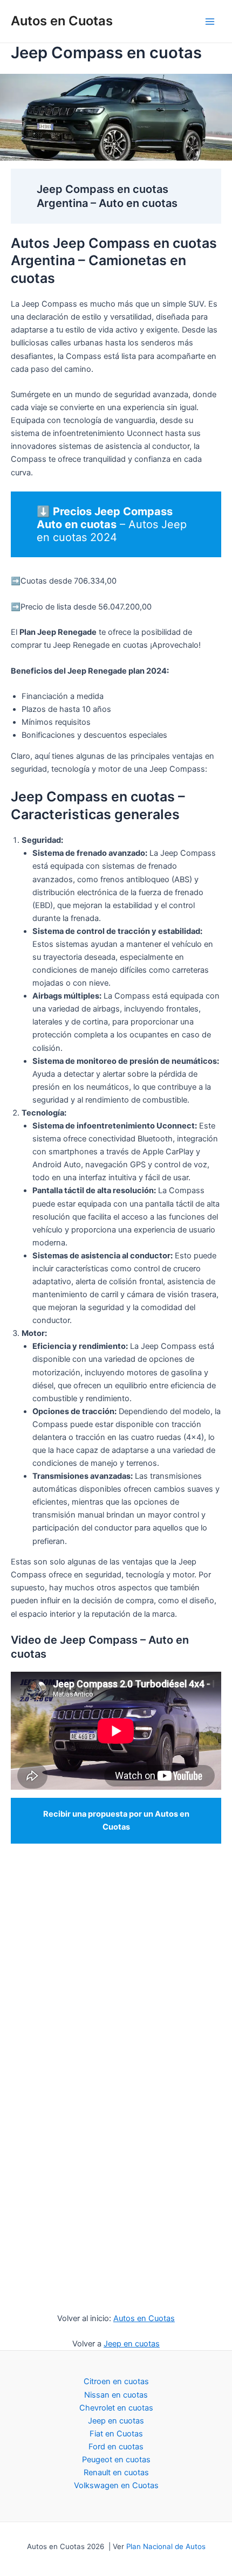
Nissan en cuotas (116, 2395)
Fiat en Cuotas (116, 2434)
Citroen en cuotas (116, 2381)
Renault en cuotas (116, 2473)
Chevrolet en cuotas (116, 2408)
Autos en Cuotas (62, 21)
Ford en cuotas (116, 2447)
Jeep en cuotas (132, 2344)
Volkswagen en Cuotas (116, 2485)
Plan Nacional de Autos (166, 2546)
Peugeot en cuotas (116, 2460)
